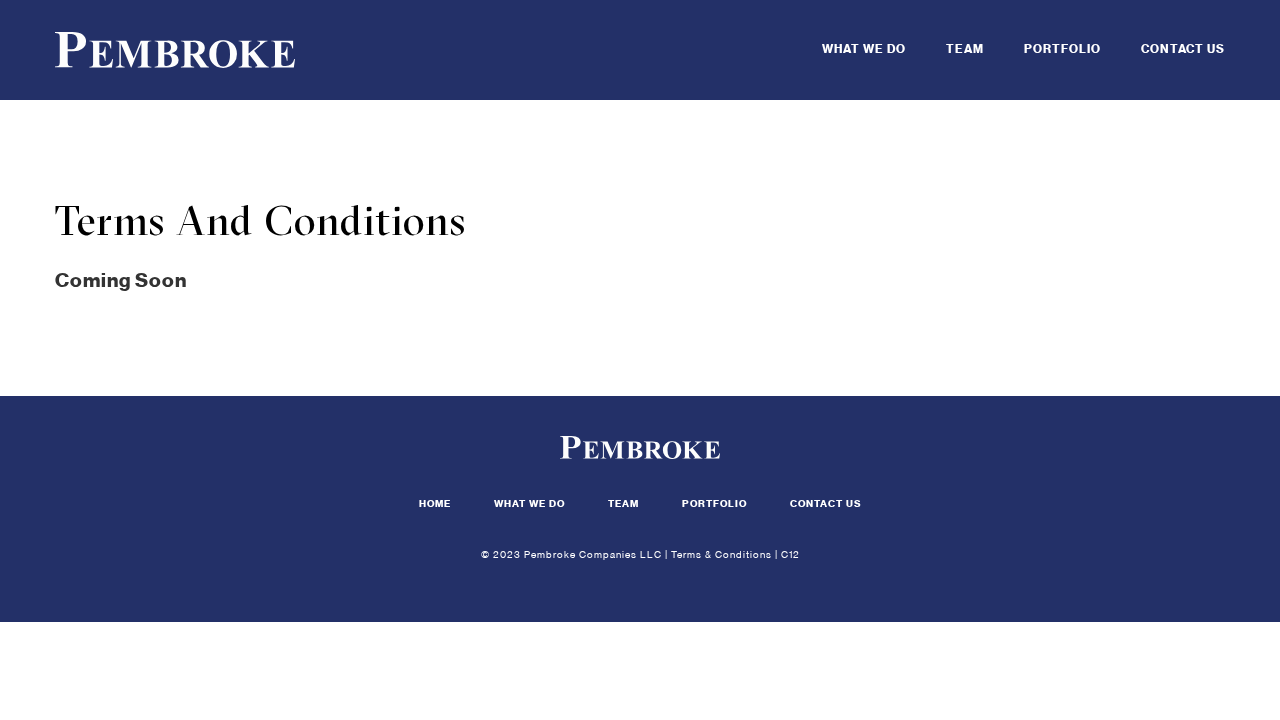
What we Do (529, 503)
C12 (790, 554)
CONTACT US (1183, 49)
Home (435, 503)
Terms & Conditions (721, 554)
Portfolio (714, 503)
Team (623, 503)
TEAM (965, 49)
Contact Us (826, 503)
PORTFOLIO (1062, 49)
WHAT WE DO (864, 49)
